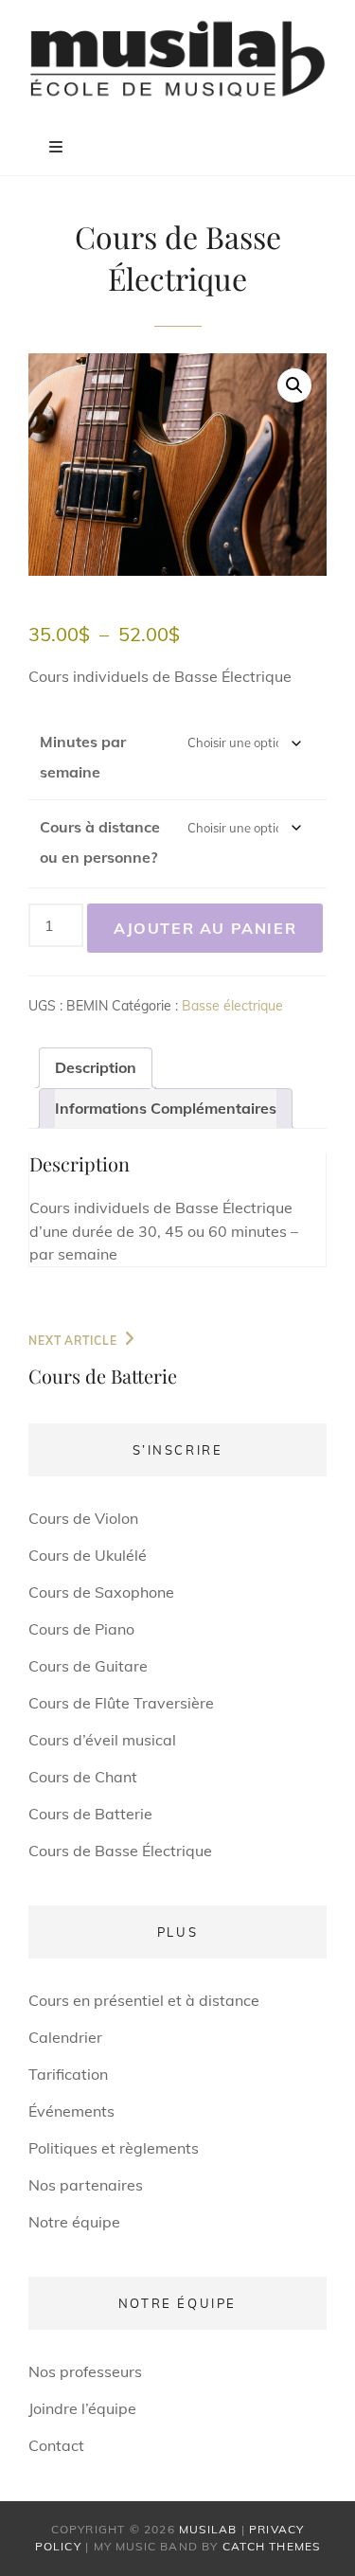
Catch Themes (271, 2546)
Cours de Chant (83, 1777)
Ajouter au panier (205, 928)
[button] (294, 385)
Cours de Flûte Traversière (121, 1703)
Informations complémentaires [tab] (166, 1108)
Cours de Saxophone (101, 1592)
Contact (56, 2445)
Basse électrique (232, 1006)
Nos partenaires (86, 2185)
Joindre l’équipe (82, 2408)
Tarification (68, 2074)
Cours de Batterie (90, 1814)
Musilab (208, 2529)
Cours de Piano (81, 1629)
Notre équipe (74, 2222)
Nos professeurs (85, 2371)
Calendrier (65, 2037)
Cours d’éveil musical (102, 1740)
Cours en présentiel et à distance (144, 2000)
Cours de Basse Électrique (120, 1851)
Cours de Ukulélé (88, 1555)
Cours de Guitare (88, 1666)
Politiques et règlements (114, 2148)
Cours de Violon (83, 1518)
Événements (71, 2111)
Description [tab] (96, 1067)
